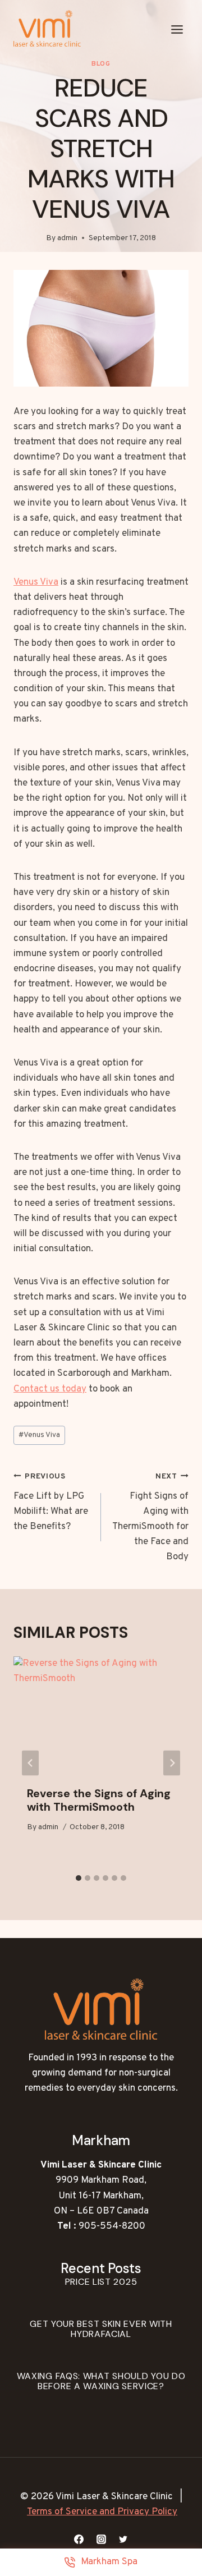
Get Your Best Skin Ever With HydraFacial (101, 2329)
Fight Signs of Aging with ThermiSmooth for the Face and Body (150, 1517)
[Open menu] (177, 30)
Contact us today (50, 1389)
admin (67, 238)
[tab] (79, 1878)
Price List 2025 (101, 2282)
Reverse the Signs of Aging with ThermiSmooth (99, 1800)
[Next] (172, 1763)
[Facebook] (79, 2539)
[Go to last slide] (30, 1763)
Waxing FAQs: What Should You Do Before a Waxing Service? (101, 2381)
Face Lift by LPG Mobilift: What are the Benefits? (51, 1502)
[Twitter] (123, 2539)
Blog (101, 64)
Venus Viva (36, 582)
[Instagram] (101, 2539)
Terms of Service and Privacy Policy (102, 2512)
